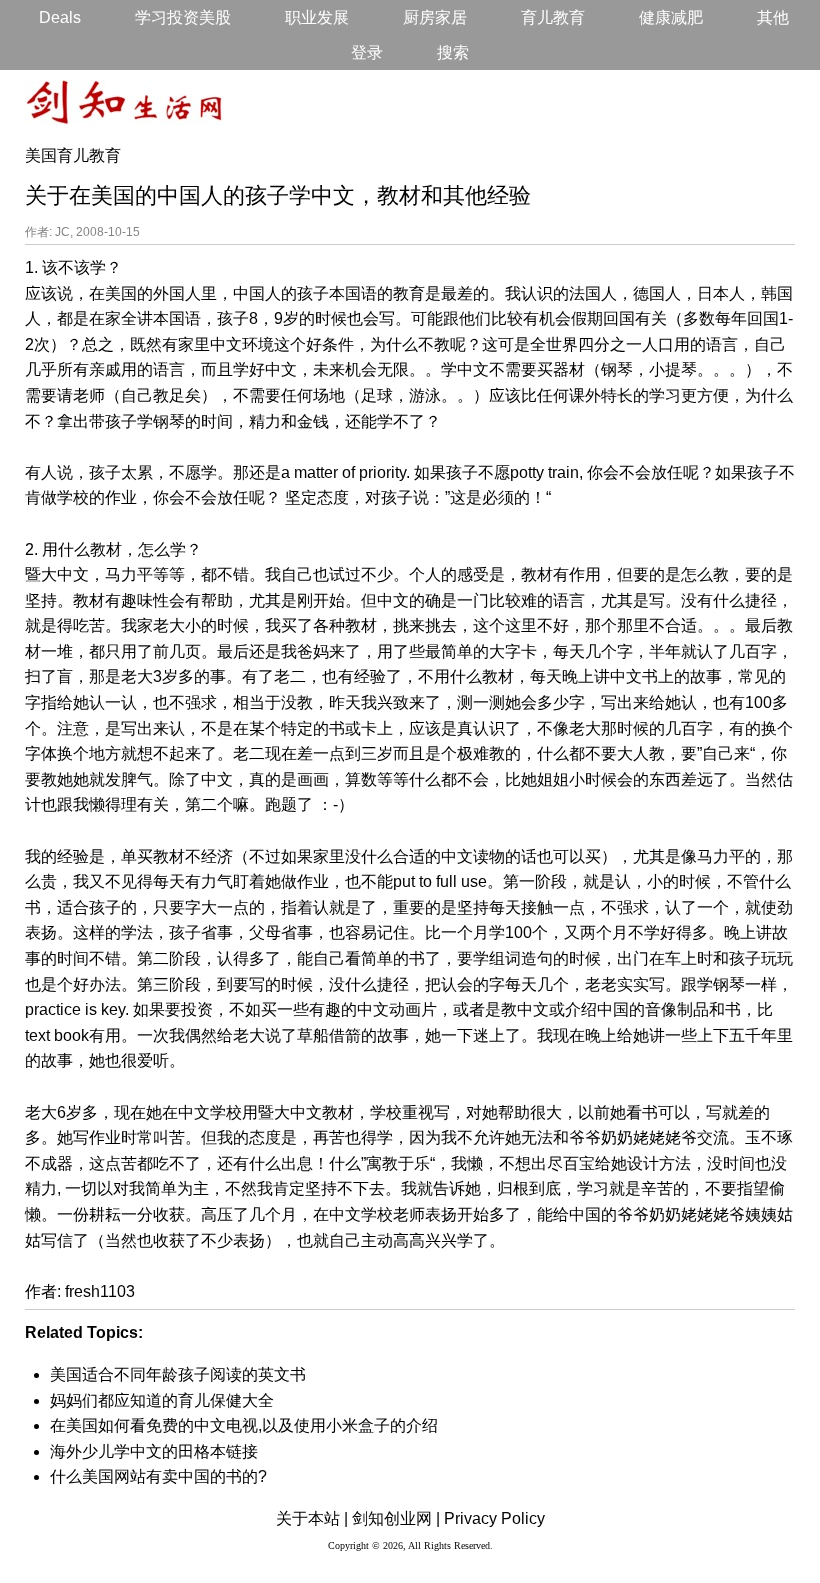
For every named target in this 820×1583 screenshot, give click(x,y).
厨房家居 (435, 17)
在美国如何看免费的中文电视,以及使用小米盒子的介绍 (244, 1425)
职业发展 (317, 17)
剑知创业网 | (396, 1518)
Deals (60, 17)
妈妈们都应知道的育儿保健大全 (162, 1400)
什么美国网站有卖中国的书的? (158, 1476)
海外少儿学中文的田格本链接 (154, 1451)
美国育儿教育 (73, 155)
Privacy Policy (494, 1518)
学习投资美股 (183, 17)
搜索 (453, 52)
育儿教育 (553, 17)
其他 (773, 17)
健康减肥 (671, 17)
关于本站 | (312, 1518)
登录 (367, 52)
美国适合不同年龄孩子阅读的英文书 (178, 1374)
